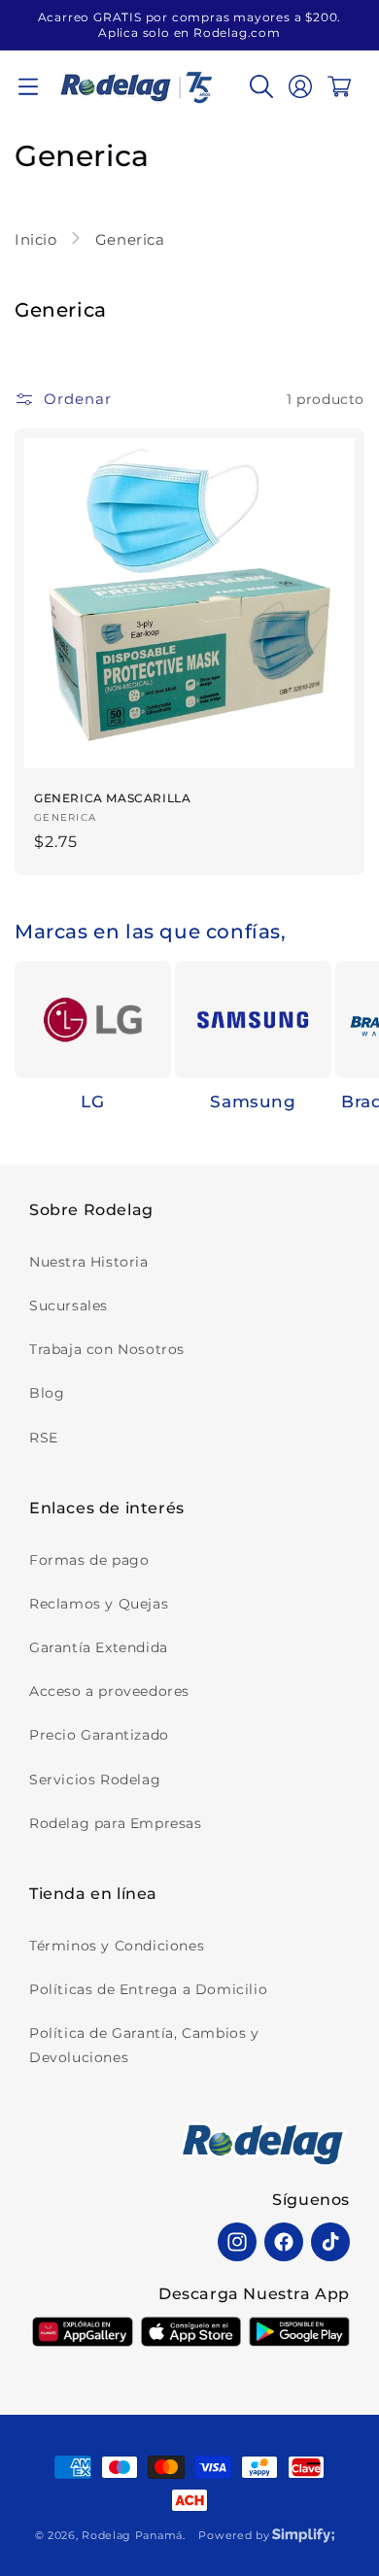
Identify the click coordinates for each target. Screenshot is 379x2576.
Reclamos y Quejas (99, 1604)
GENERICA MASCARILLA (112, 798)
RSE (44, 1438)
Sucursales (69, 1305)
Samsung (253, 1102)
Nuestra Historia (89, 1262)
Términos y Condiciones (117, 1946)
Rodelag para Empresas (116, 1823)
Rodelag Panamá (132, 2535)
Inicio (38, 239)
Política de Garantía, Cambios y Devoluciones (144, 2045)
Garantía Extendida (99, 1647)
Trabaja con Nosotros (107, 1349)
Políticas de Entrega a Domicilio (148, 1989)
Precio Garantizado (99, 1735)
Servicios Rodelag (95, 1779)
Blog (47, 1393)
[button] (28, 86)
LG (92, 1102)
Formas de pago (89, 1560)
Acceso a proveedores (109, 1691)
